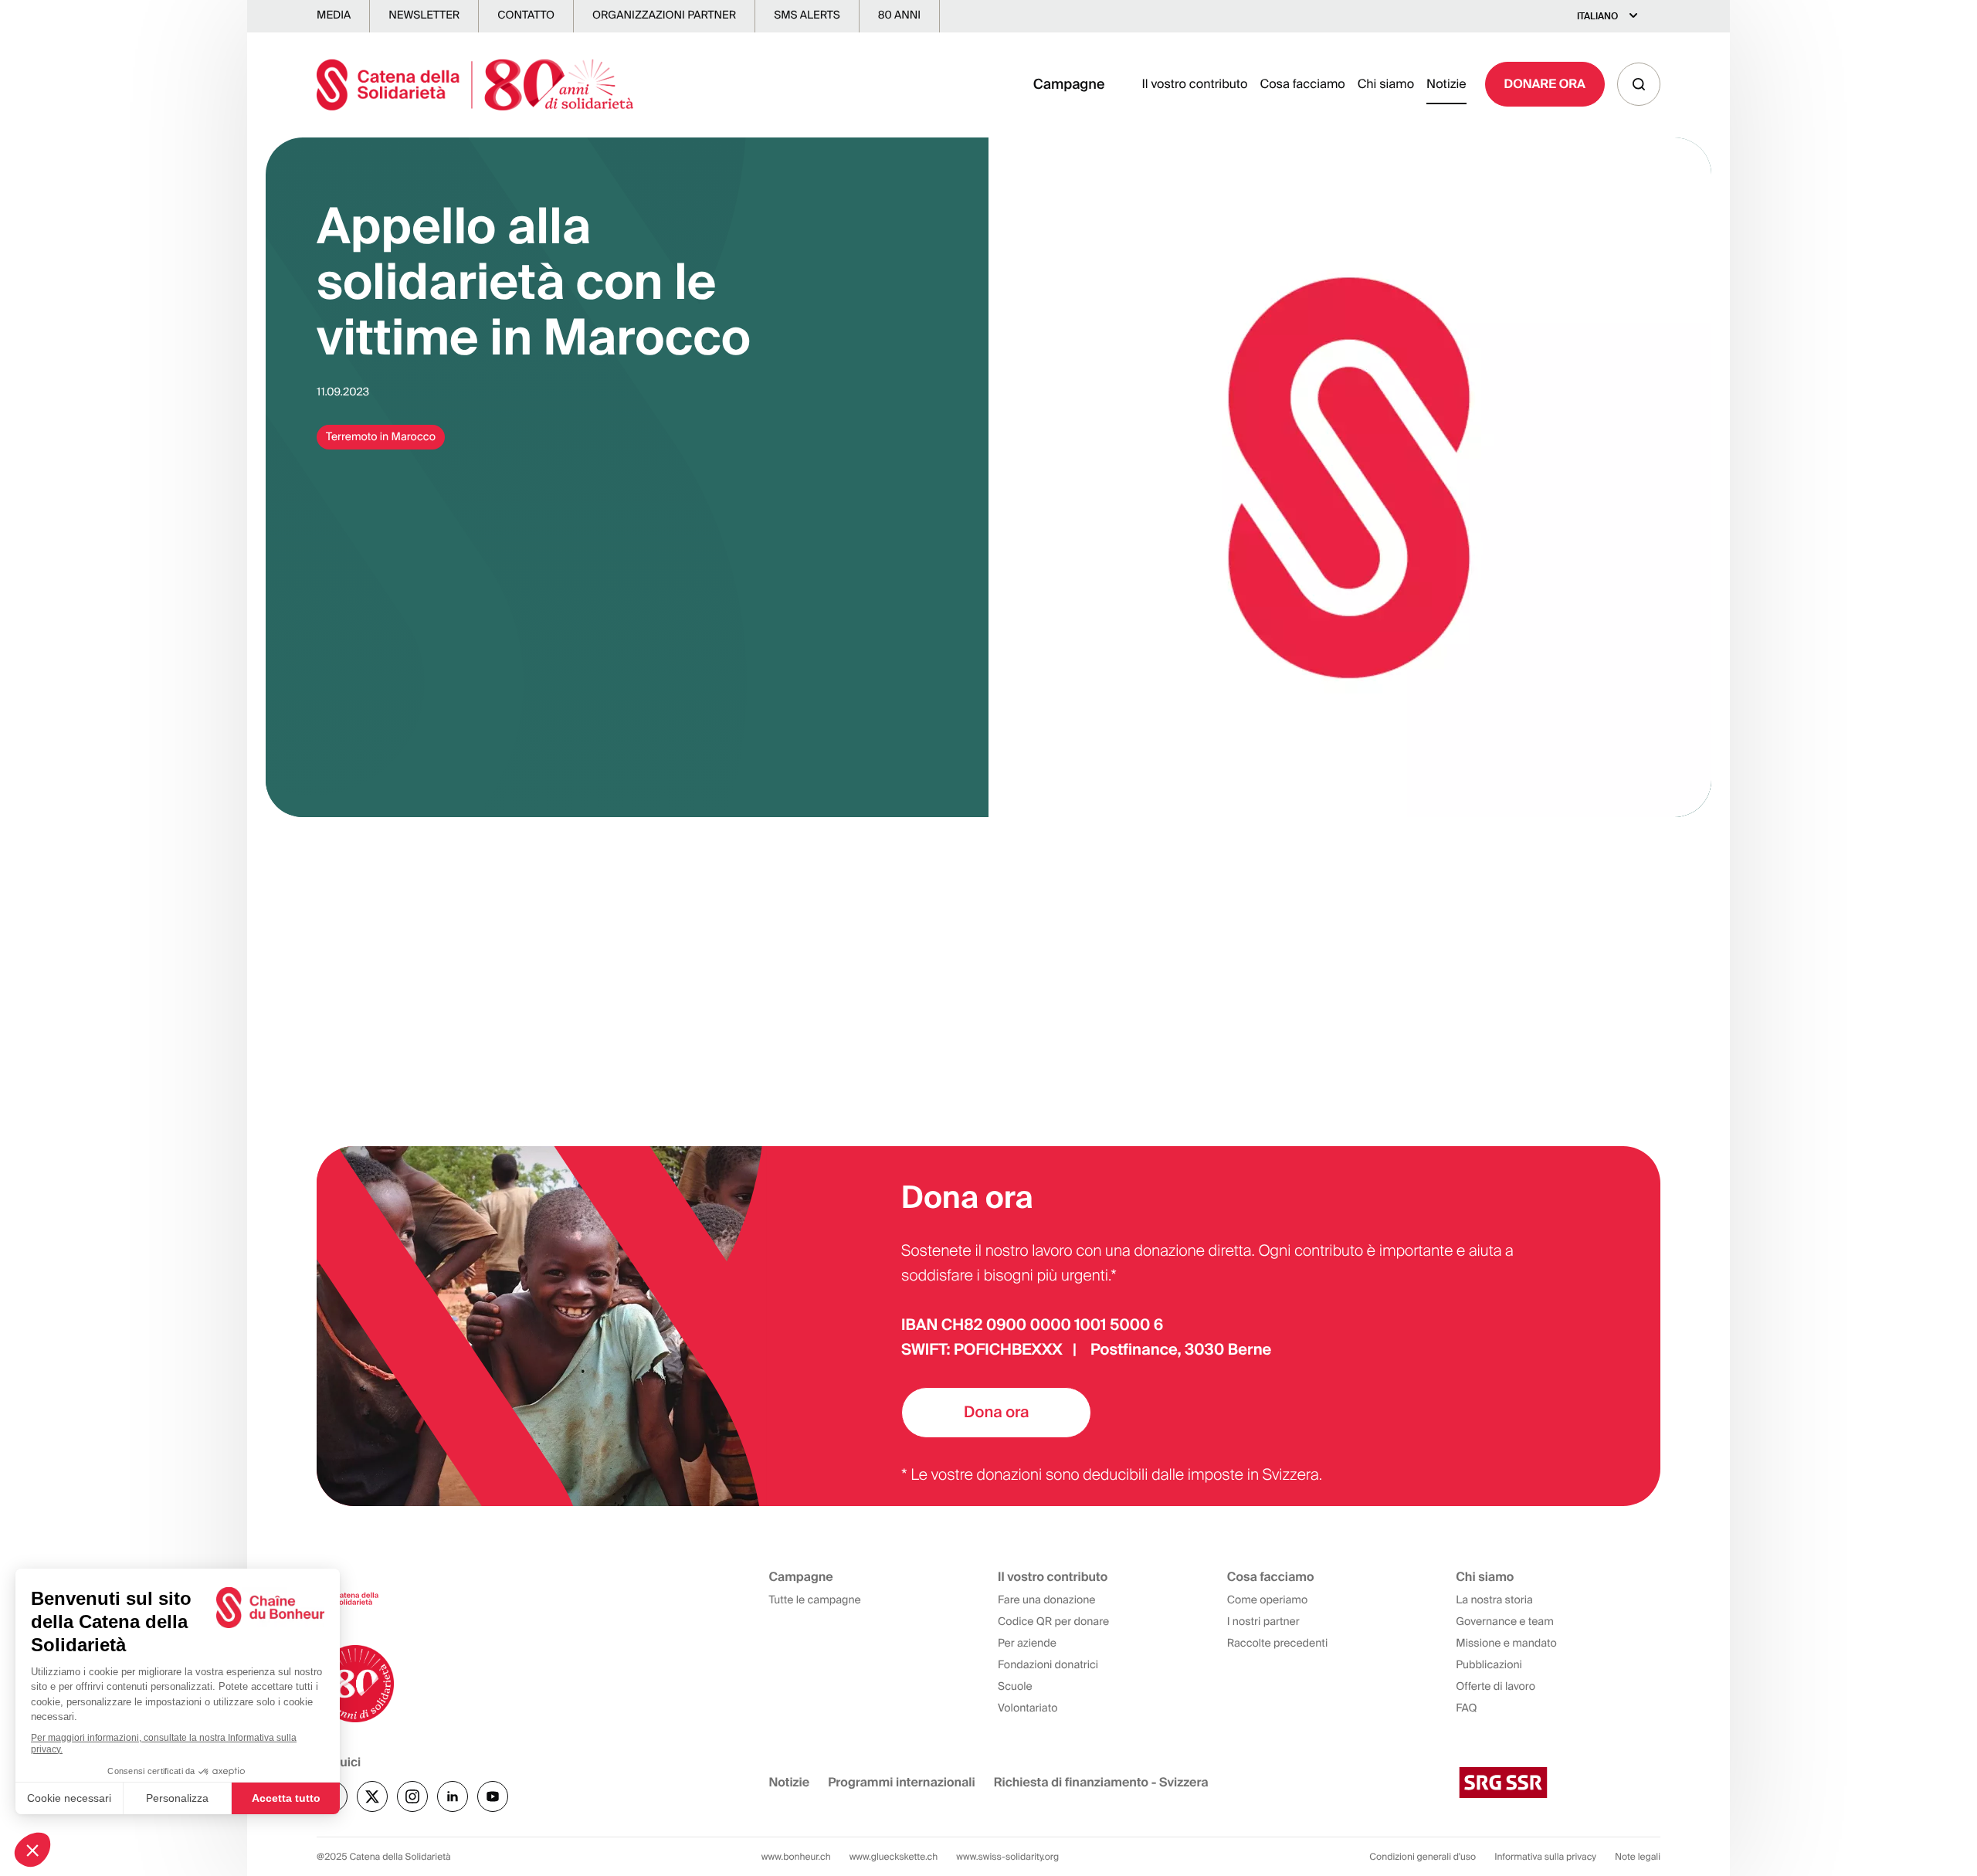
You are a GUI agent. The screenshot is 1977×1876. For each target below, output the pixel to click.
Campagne (1069, 84)
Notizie (1446, 84)
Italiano (1597, 16)
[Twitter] (372, 1796)
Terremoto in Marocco (381, 437)
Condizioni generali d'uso (1423, 1857)
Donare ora (1545, 84)
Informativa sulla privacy (1545, 1857)
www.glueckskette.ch (894, 1857)
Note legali (1638, 1857)
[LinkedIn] (453, 1796)
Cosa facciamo (1302, 84)
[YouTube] (493, 1796)
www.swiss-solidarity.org (1007, 1857)
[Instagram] (412, 1796)
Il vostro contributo (1194, 84)
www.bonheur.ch (796, 1857)
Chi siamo (1386, 84)
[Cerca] (1639, 84)
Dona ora (996, 1413)
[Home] (475, 85)
